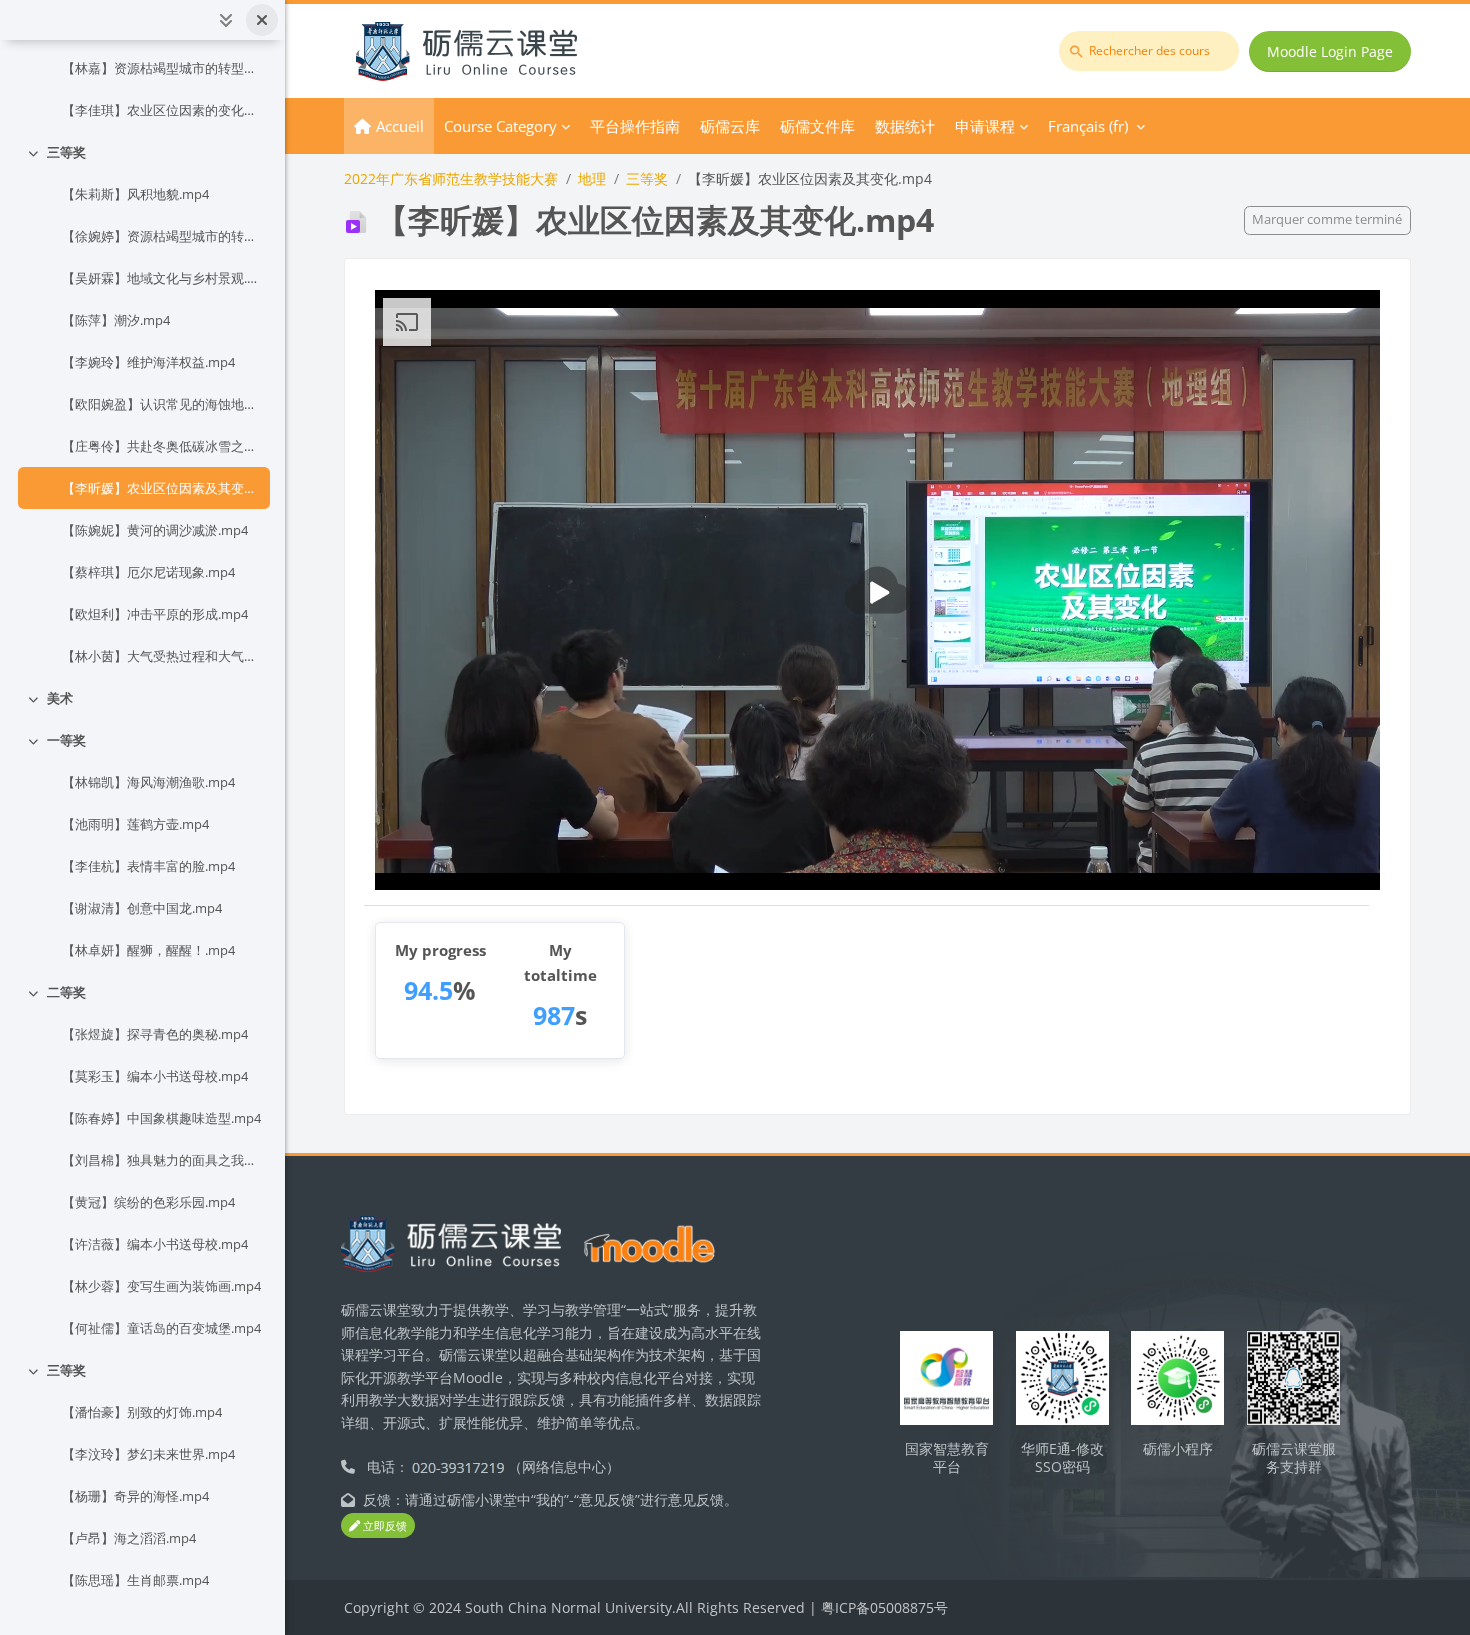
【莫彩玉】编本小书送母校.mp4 (155, 1076)
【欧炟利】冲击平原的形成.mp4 (155, 614)
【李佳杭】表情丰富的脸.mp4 (148, 866)
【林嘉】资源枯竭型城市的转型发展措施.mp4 (162, 68)
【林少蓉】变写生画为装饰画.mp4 (161, 1286)
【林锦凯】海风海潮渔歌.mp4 (148, 782)
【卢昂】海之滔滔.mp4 (129, 1538)
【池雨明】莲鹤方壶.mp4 (135, 824)
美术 (60, 698)
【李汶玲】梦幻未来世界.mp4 (148, 1454)
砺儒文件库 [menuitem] (817, 126)
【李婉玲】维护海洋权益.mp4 (148, 362)
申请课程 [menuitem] (985, 126)
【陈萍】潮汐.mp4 (116, 320)
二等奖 (66, 992)
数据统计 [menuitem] (905, 126)
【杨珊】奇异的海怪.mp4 (135, 1496)
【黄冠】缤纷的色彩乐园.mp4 (148, 1202)
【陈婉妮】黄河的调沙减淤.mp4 (155, 530)
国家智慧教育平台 (947, 1458)
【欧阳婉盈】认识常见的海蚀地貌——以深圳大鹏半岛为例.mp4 (162, 404)
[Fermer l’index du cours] (262, 20)
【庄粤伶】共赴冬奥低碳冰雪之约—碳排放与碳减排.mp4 (162, 446)
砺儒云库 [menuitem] (730, 126)
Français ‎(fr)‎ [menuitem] (1088, 126)
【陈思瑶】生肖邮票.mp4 (135, 1580)
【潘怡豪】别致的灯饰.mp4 (142, 1412)
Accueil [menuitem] (400, 126)
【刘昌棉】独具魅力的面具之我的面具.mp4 (162, 1160)
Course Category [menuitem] (500, 126)
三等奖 (66, 152)
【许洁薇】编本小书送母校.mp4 (155, 1244)
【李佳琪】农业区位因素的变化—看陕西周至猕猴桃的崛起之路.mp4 (162, 110)
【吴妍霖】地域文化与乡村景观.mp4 (162, 278)
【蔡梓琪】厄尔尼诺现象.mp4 (148, 572)
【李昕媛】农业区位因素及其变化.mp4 (162, 488)
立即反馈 (383, 1525)
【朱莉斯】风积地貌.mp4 (135, 194)
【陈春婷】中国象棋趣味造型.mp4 (161, 1118)
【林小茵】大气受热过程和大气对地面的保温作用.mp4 (162, 656)
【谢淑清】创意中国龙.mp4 (142, 908)
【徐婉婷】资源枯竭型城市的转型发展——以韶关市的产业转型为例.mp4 (162, 236)
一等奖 (66, 740)
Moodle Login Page (1330, 51)
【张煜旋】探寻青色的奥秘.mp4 (155, 1034)
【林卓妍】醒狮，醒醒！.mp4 (148, 950)
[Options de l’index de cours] (226, 20)
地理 (592, 178)
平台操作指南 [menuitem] (635, 126)
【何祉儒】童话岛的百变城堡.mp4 (161, 1328)
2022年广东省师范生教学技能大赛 (451, 178)
